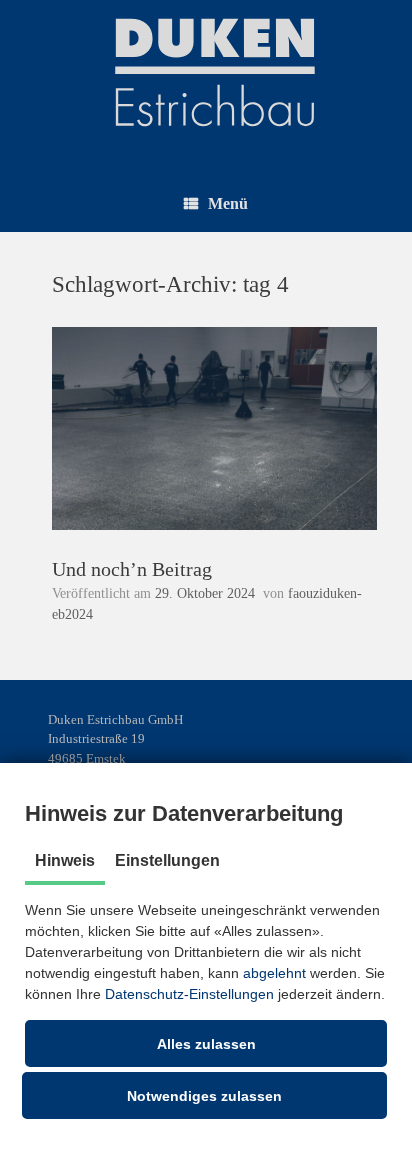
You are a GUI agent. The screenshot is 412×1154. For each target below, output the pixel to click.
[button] (206, 1043)
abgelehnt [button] (274, 973)
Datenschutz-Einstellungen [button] (189, 994)
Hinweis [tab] (65, 860)
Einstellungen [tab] (167, 860)
